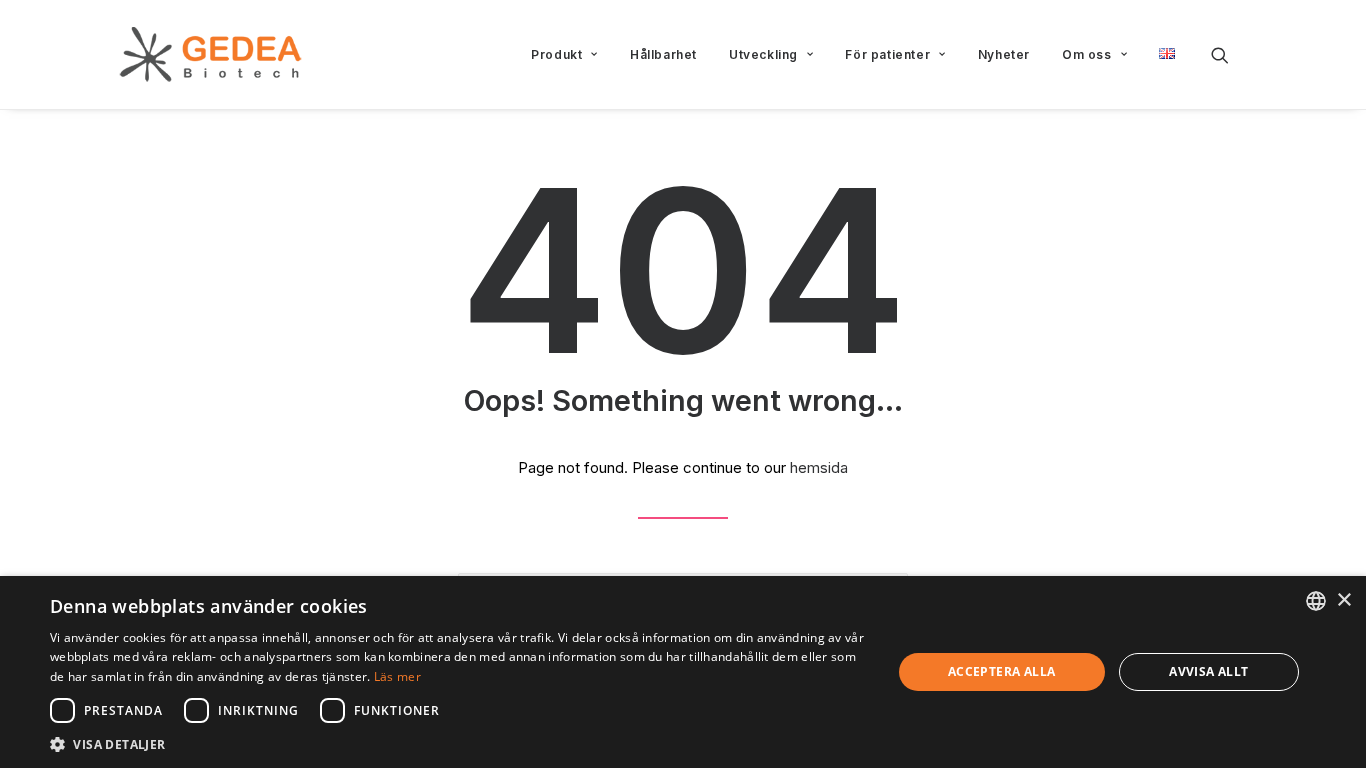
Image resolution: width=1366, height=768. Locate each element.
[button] (1229, 54)
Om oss (1087, 54)
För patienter (887, 54)
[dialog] (683, 672)
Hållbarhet (663, 54)
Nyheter (1004, 54)
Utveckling (763, 54)
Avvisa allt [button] (1208, 671)
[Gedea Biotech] (210, 54)
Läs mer (397, 676)
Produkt (556, 54)
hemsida (819, 467)
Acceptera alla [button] (1002, 671)
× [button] (1343, 600)
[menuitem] (564, 54)
